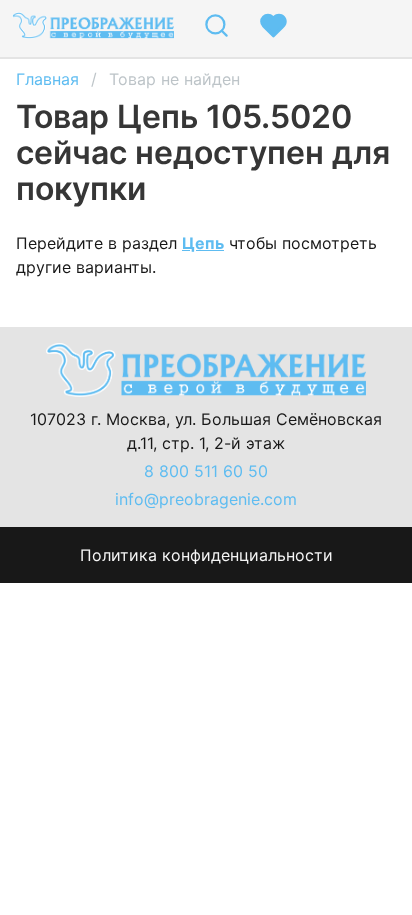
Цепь (203, 243)
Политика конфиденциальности (206, 555)
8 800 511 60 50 (206, 471)
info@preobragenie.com (206, 499)
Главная (47, 79)
